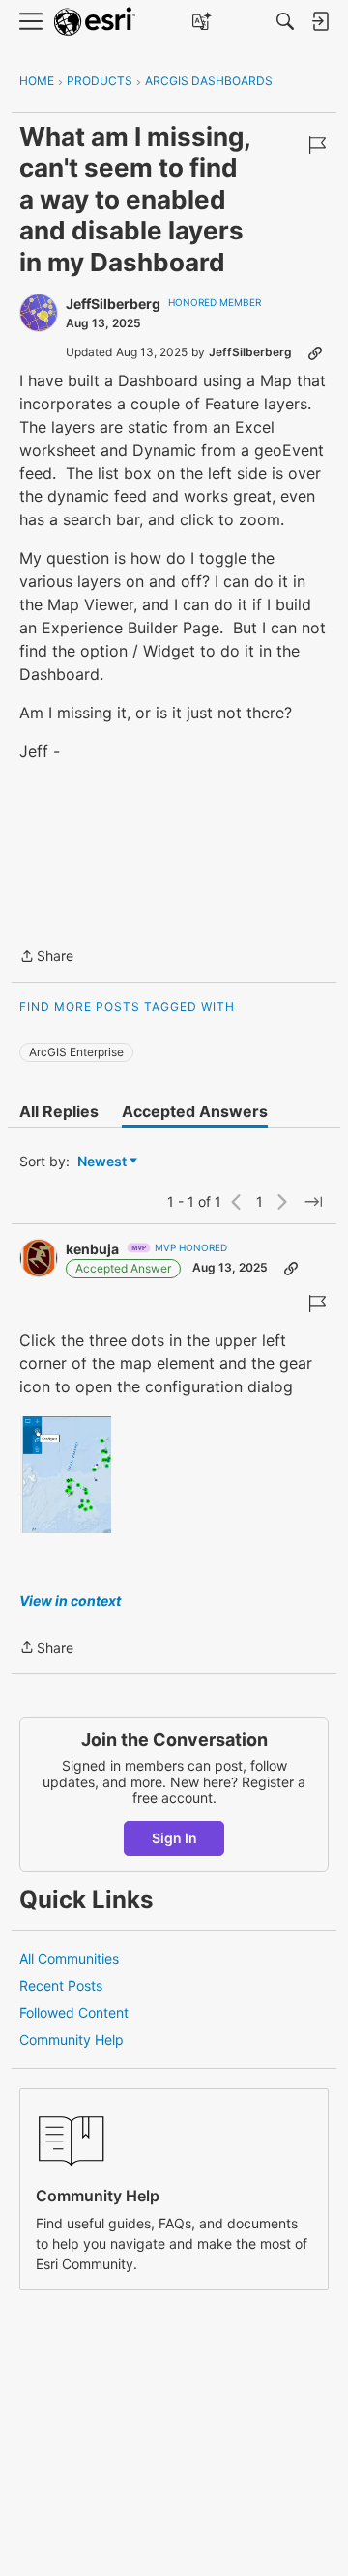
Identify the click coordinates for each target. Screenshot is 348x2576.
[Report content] (317, 145)
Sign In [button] (174, 1838)
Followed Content (74, 2013)
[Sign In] (320, 21)
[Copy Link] (315, 352)
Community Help (72, 2040)
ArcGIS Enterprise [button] (76, 1052)
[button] (65, 1473)
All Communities (69, 1959)
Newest (102, 1162)
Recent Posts (61, 1986)
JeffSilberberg (113, 304)
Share (46, 957)
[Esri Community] (95, 22)
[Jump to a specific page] (313, 1202)
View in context (70, 1600)
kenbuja (92, 1249)
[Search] (285, 21)
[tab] (59, 1111)
